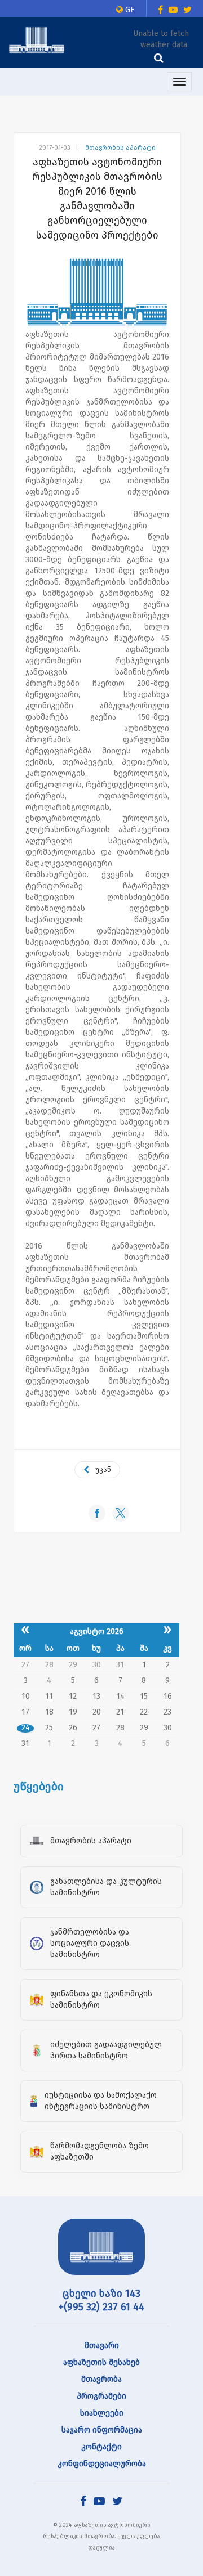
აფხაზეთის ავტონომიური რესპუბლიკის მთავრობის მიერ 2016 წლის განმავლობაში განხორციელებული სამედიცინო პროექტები (97, 199)
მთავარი (102, 2346)
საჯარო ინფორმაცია (102, 2430)
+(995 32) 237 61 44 (101, 2307)
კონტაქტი (101, 2447)
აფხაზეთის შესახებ (101, 2362)
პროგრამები (101, 2396)
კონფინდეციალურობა (102, 2464)
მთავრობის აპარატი (120, 148)
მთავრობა (101, 2379)
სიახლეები (102, 2413)
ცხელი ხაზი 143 (101, 2294)
